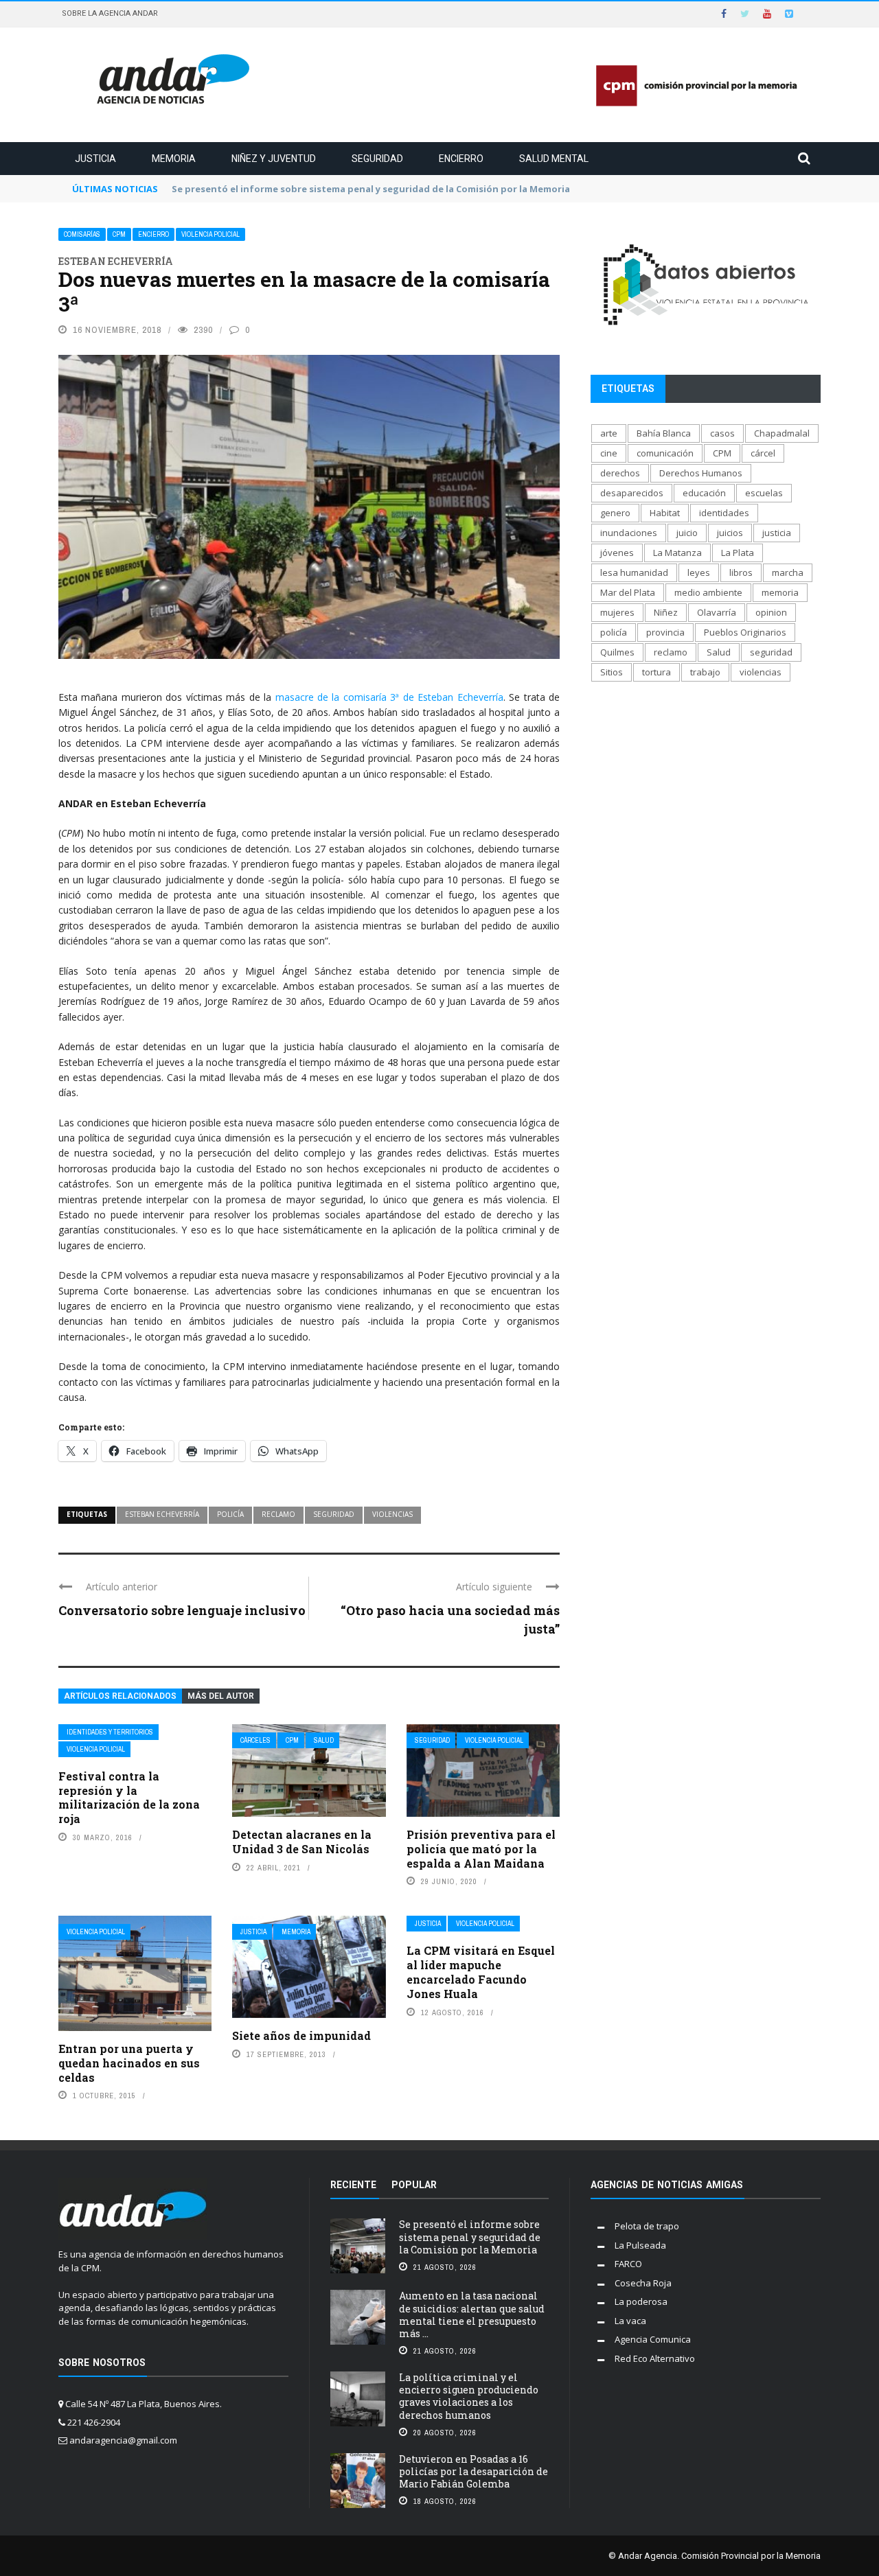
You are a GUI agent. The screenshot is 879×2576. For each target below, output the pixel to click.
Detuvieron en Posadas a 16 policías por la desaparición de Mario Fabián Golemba (473, 2471)
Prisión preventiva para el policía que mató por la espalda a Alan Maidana (481, 1849)
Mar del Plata (628, 592)
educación (704, 493)
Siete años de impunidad (301, 2035)
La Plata (738, 553)
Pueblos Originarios (745, 632)
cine (609, 453)
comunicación (665, 453)
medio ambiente (708, 592)
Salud (324, 1740)
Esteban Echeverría (162, 1514)
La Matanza (677, 553)
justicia (777, 533)
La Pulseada (640, 2245)
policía (230, 1514)
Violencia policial (210, 234)
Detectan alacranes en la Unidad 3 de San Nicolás (302, 1842)
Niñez (666, 612)
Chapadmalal (782, 433)
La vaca (630, 2321)
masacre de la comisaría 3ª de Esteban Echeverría (389, 697)
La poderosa (641, 2301)
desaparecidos (632, 493)
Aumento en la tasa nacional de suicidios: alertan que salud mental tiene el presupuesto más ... (472, 2314)
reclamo (278, 1514)
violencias (392, 1514)
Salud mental (554, 159)
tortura (657, 672)
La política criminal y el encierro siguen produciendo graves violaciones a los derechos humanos (469, 2396)
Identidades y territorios (110, 1732)
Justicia (95, 159)
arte (609, 433)
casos (722, 433)
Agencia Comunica (653, 2339)
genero (615, 513)
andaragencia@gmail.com (123, 2440)
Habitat (665, 513)
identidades (724, 513)
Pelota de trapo (647, 2226)
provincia (665, 632)
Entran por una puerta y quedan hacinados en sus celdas (129, 2063)
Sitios (612, 672)
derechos (620, 473)
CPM (119, 234)
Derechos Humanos (701, 473)
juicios (730, 533)
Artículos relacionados (120, 1696)
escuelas (764, 493)
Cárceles (255, 1740)
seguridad (334, 1514)
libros (741, 572)
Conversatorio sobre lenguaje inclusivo (182, 1610)
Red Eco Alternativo (655, 2358)
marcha (788, 572)
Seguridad (377, 159)
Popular (414, 2185)
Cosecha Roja (643, 2283)
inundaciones (629, 533)
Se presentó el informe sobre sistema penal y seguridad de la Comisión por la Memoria (470, 2237)
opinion (771, 612)
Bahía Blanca (664, 433)
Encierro (461, 159)
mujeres (617, 612)
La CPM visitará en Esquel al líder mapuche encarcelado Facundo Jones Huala (481, 1972)
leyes (699, 572)
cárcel (763, 453)
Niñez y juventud (274, 159)
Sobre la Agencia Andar (110, 13)
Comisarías (82, 234)
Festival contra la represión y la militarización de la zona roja (129, 1797)
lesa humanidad (634, 572)
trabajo (705, 672)
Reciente (353, 2185)
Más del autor (221, 1696)
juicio (687, 533)
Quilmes (617, 652)
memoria (780, 592)
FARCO (628, 2264)
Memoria (174, 159)
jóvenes (617, 553)
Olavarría (717, 612)
